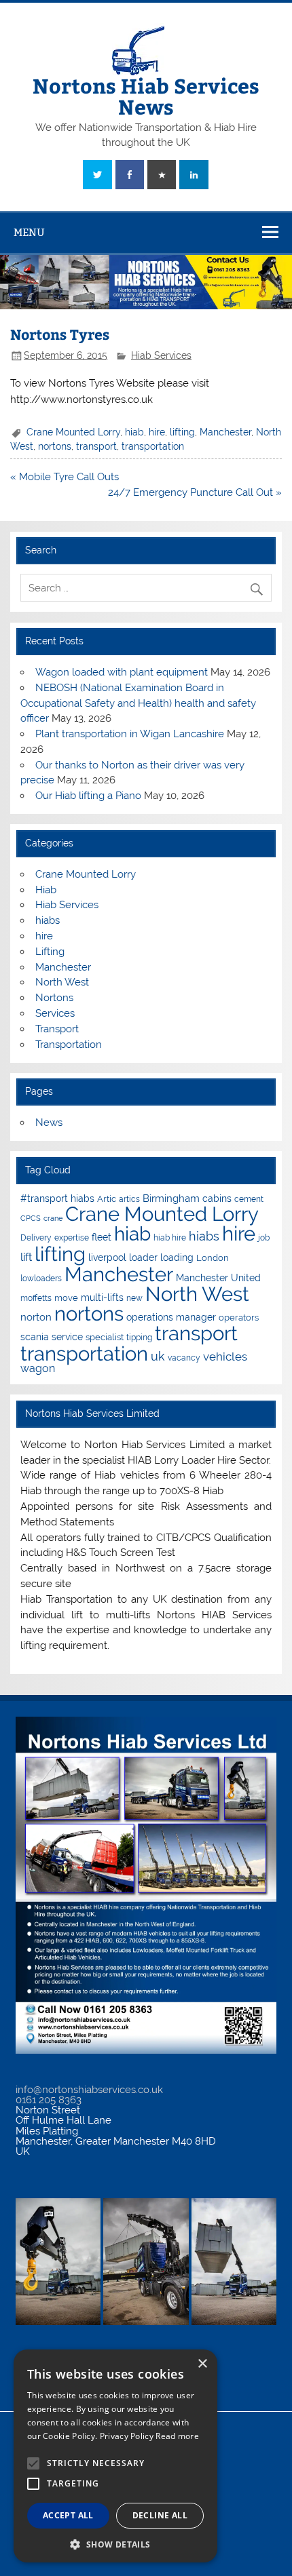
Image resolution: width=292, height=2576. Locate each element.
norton (36, 1317)
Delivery (36, 1238)
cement (249, 1199)
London (213, 1258)
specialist (105, 1337)
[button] (115, 2543)
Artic (107, 1199)
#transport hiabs (57, 1198)
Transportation (69, 1045)
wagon (38, 1368)
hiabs (48, 920)
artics (129, 1199)
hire (157, 432)
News (49, 1123)
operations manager (171, 1317)
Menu (29, 232)
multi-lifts (102, 1297)
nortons (55, 446)
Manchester (225, 432)
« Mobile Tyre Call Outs (65, 477)
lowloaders (41, 1279)
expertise (72, 1238)
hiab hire (170, 1238)
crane (53, 1218)
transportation (153, 446)
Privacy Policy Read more (149, 2436)
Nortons (54, 998)
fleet (102, 1237)
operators (239, 1318)
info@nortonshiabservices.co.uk (89, 2090)
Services (55, 1013)
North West (62, 982)
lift (26, 1257)
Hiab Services (161, 355)
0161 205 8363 (49, 2100)
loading (177, 1257)
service (67, 1337)
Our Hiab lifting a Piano (88, 796)
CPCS (31, 1218)
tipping (139, 1338)
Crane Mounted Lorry (73, 432)
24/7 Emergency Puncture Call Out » (195, 492)
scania (35, 1337)
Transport (57, 1029)
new (134, 1298)
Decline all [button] (160, 2515)
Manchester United (218, 1278)
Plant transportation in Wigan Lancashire (130, 734)
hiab (134, 432)
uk (158, 1356)
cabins (217, 1198)
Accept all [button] (68, 2515)
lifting (182, 432)
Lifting (50, 952)
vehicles (225, 1357)
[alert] (115, 2456)
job (264, 1238)
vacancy (184, 1358)
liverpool (107, 1257)
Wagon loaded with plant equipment (122, 672)
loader (143, 1257)
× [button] (202, 2364)
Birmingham (171, 1198)
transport (96, 446)
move (66, 1298)
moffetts (36, 1298)
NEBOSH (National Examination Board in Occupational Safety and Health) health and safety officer (138, 703)
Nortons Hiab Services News (146, 95)
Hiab (46, 890)
